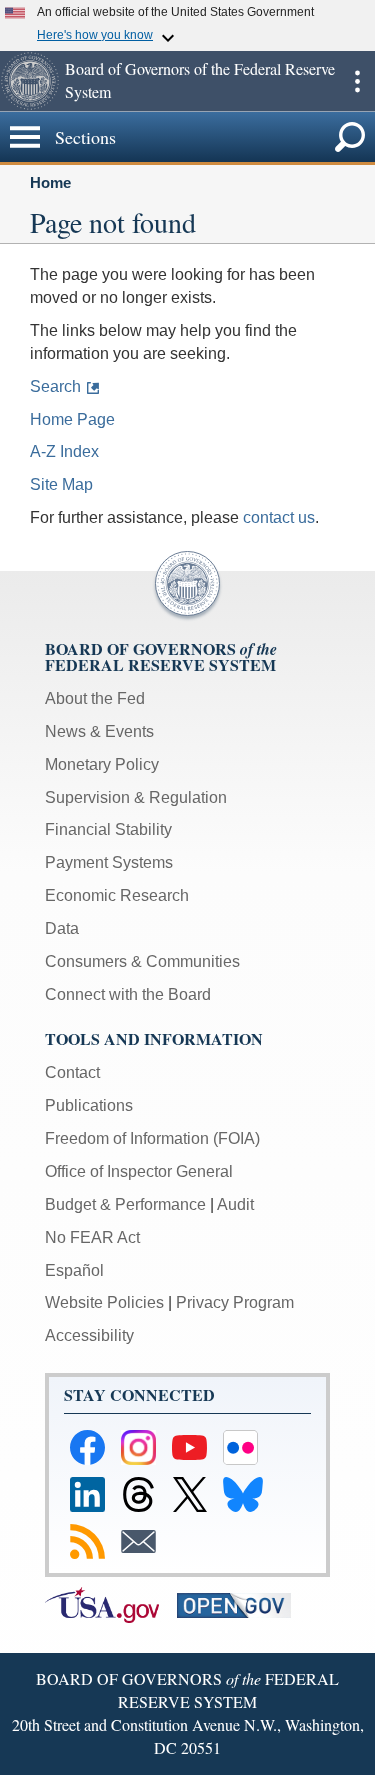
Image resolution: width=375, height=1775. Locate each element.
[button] (30, 81)
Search (55, 386)
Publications (89, 1105)
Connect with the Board (128, 994)
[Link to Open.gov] (241, 1603)
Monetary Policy (102, 764)
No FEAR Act (92, 1237)
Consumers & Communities (142, 961)
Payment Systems (109, 862)
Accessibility (89, 1335)
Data (62, 928)
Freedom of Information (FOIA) (152, 1138)
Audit (235, 1204)
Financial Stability (108, 829)
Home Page (72, 419)
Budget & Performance (125, 1204)
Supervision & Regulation (136, 797)
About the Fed (95, 698)
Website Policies (104, 1302)
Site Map (61, 484)
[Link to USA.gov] (111, 1603)
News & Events (99, 731)
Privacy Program (235, 1302)
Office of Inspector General (139, 1171)
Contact (72, 1072)
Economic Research (117, 895)
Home (50, 182)
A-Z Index (64, 451)
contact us (279, 517)
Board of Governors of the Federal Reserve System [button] (200, 80)
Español (74, 1270)
